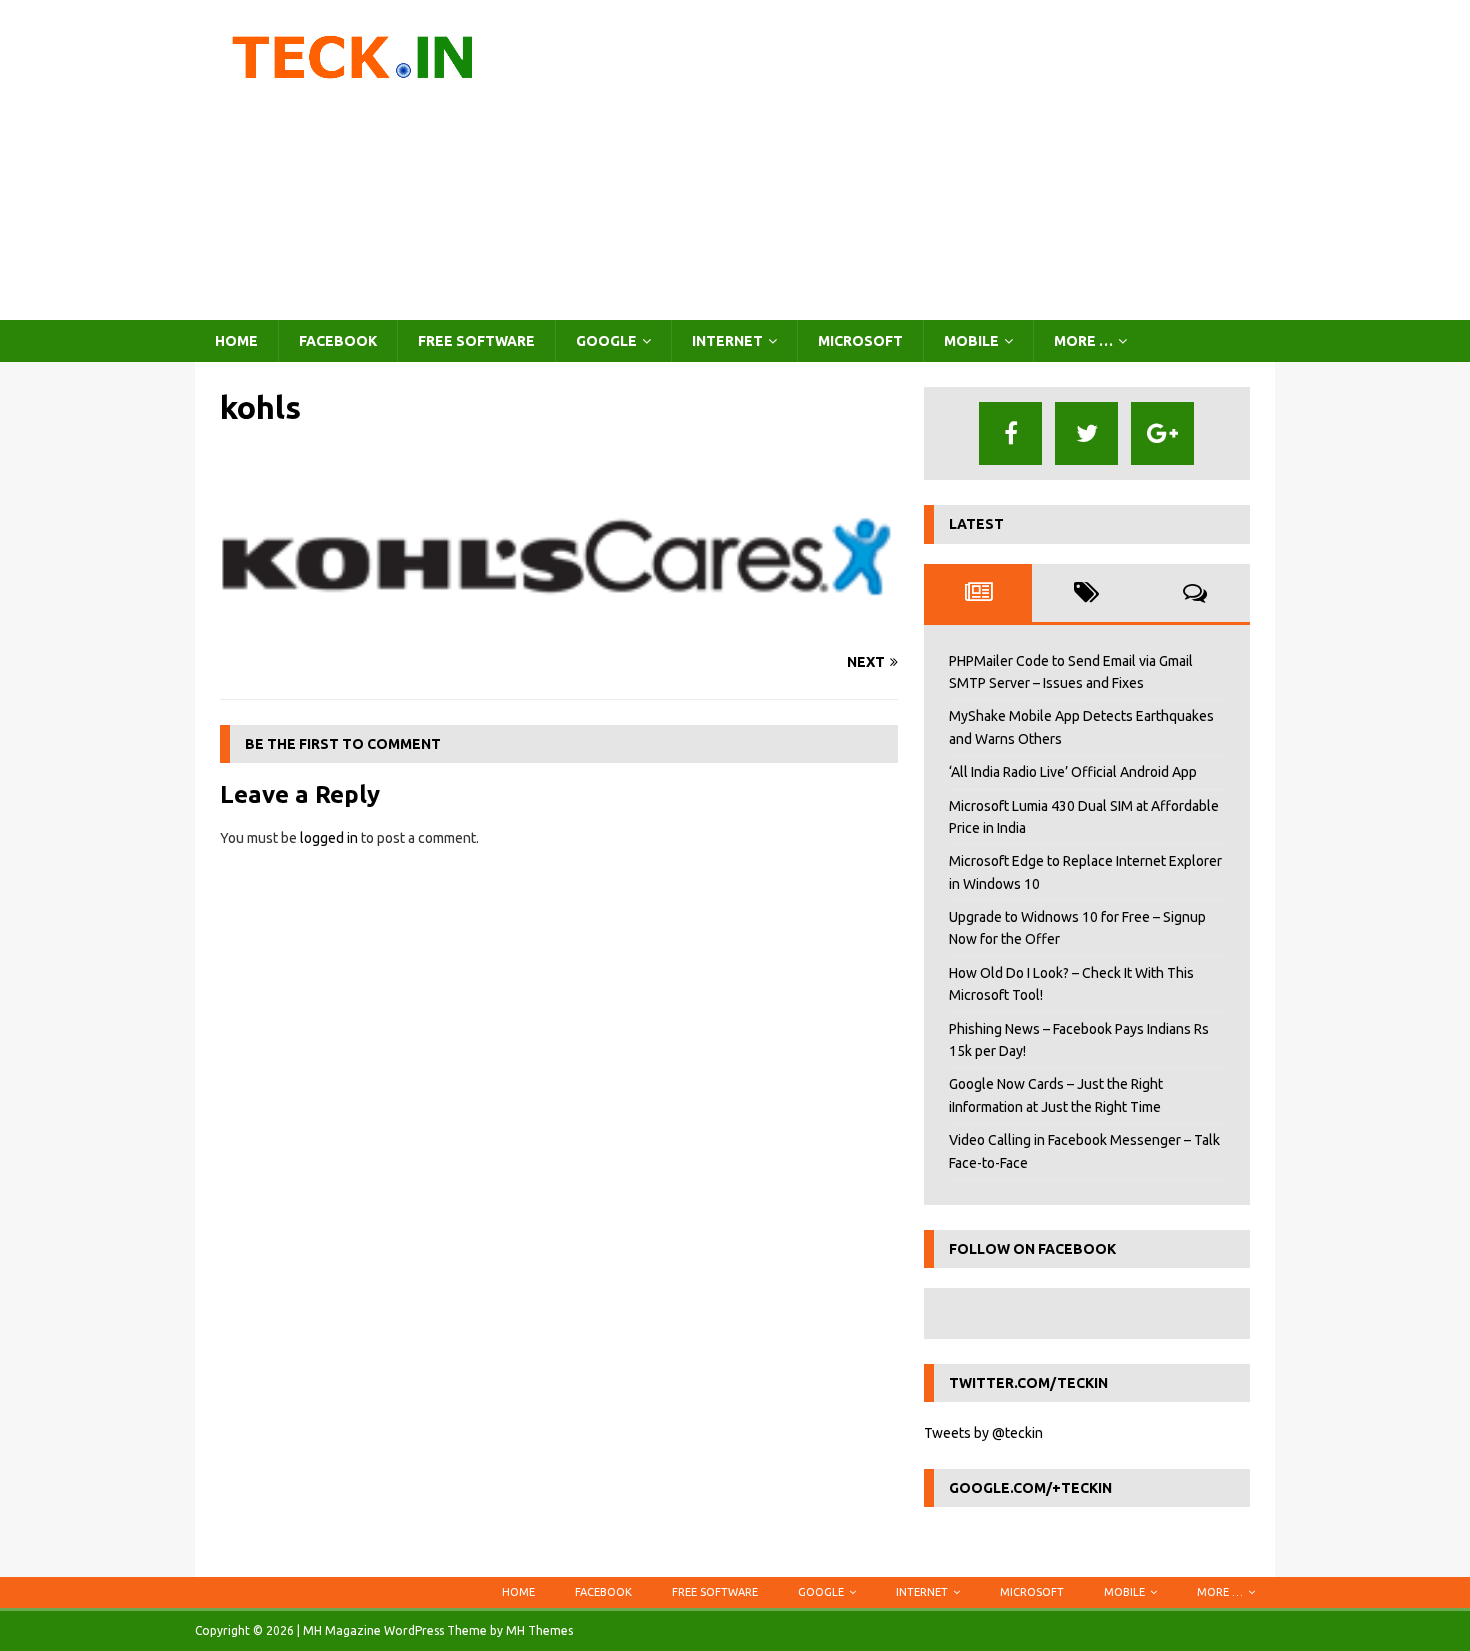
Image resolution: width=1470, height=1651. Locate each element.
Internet (727, 341)
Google (606, 341)
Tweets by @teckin (983, 1433)
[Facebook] (1010, 433)
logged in (329, 838)
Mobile (971, 341)
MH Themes (539, 1630)
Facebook (338, 341)
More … (1083, 341)
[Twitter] (1086, 433)
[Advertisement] (909, 160)
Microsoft (860, 341)
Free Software (476, 341)
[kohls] (559, 624)
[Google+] (1162, 433)
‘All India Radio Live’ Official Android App (1073, 772)
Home (236, 341)
